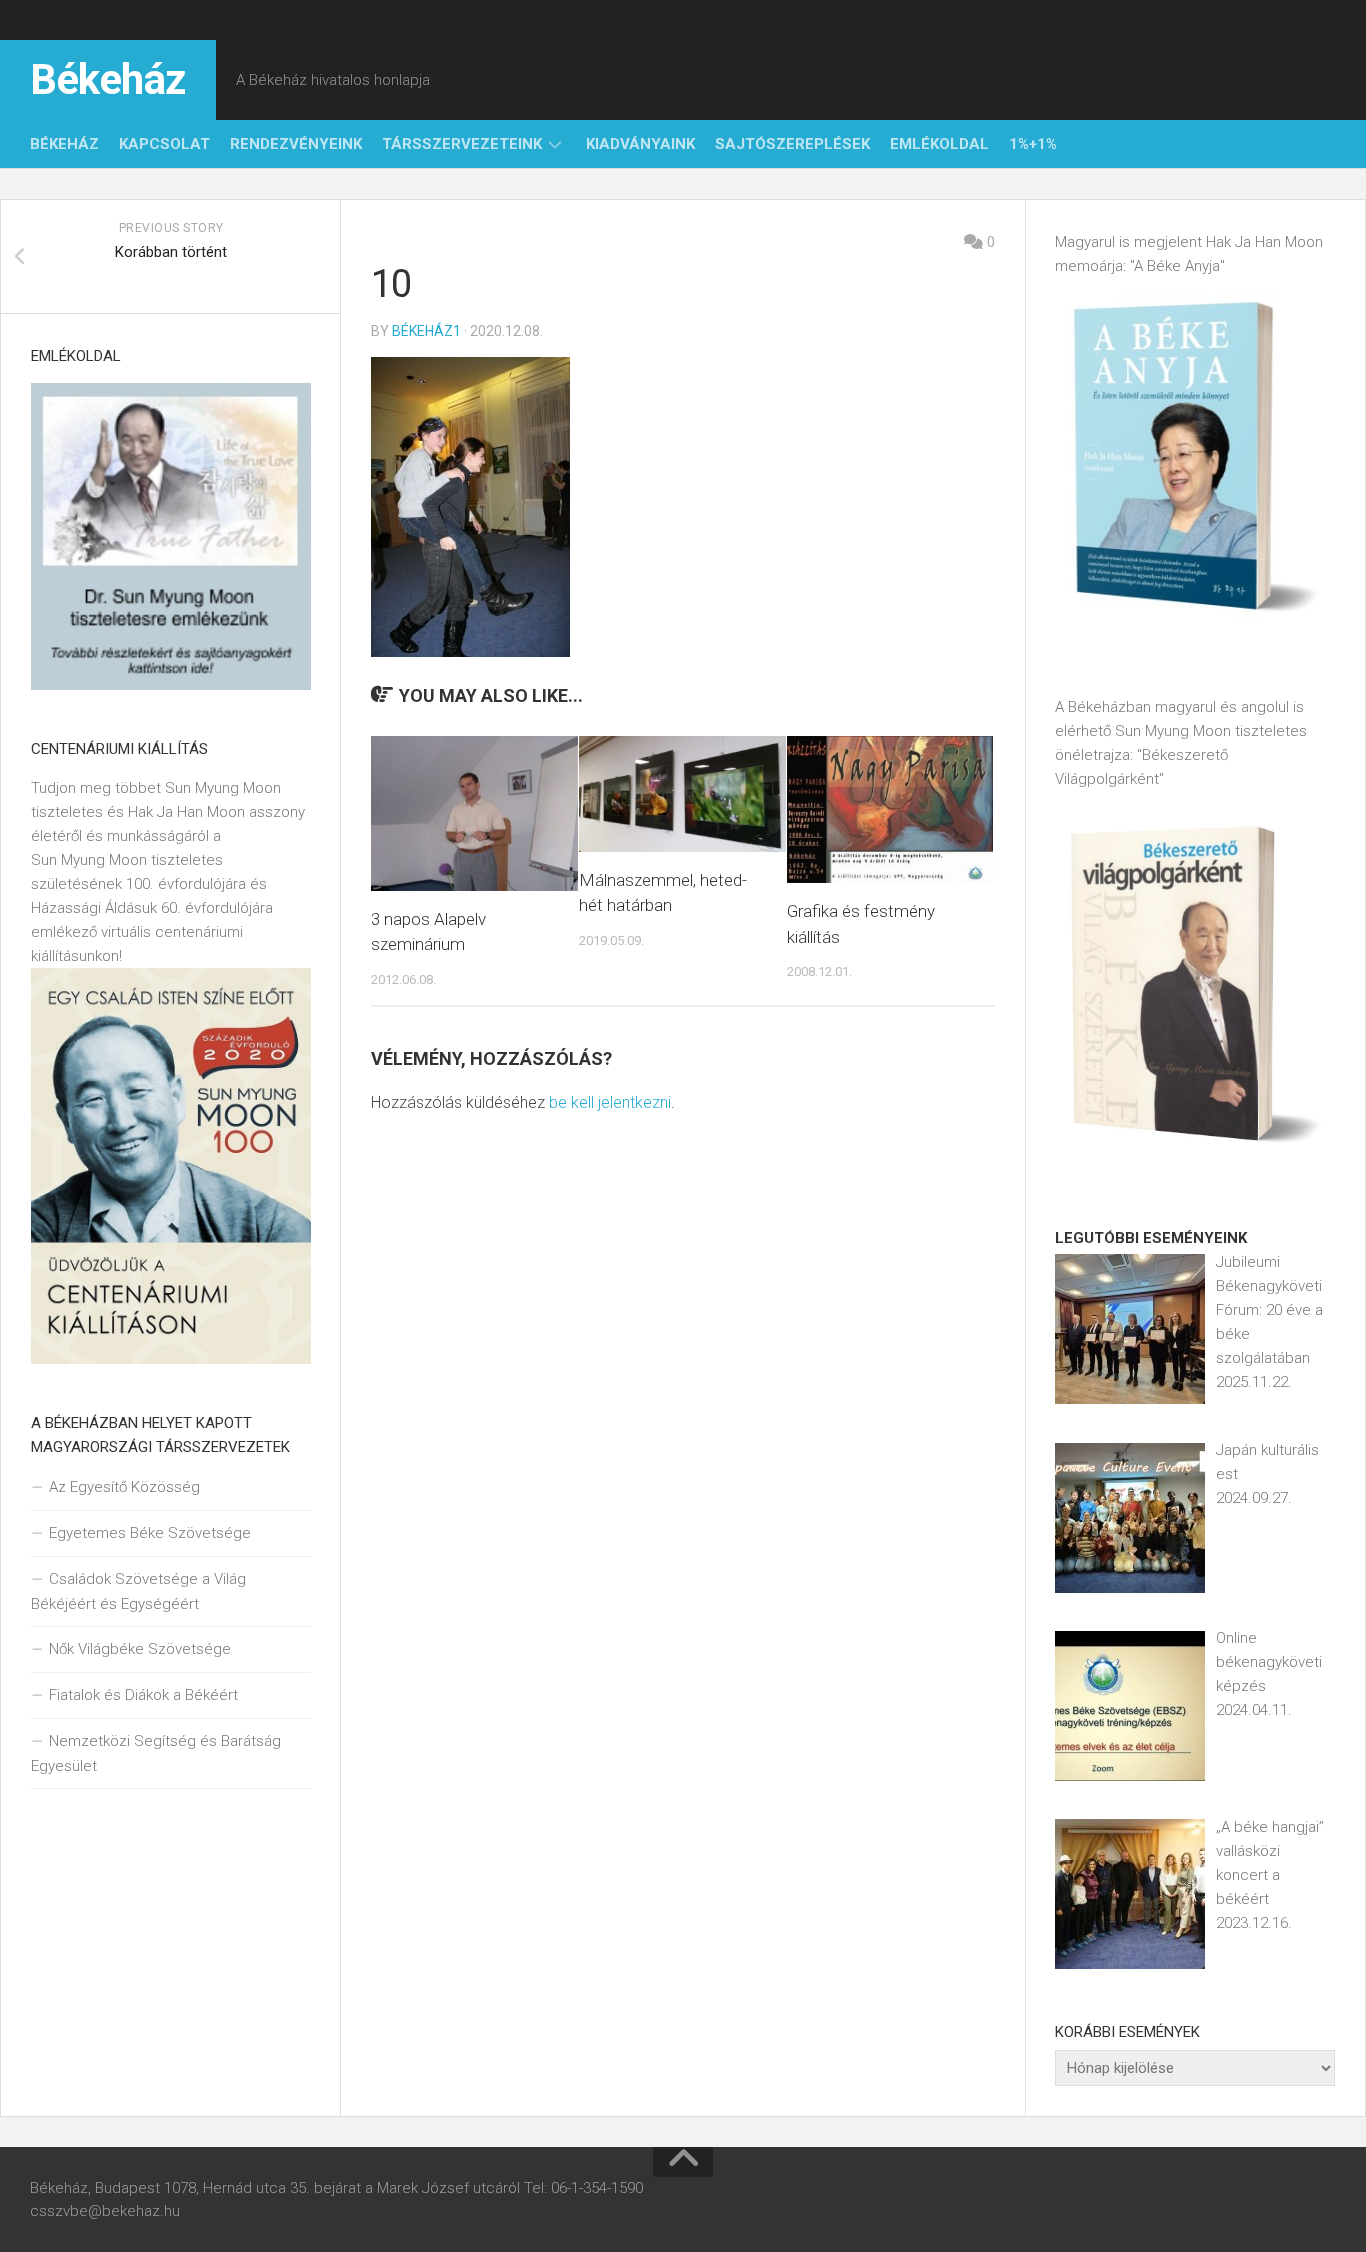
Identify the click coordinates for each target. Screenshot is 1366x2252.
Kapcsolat (164, 144)
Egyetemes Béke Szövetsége (150, 1533)
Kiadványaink (640, 144)
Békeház (108, 79)
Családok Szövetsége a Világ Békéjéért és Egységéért (138, 1591)
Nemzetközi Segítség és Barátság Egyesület (156, 1753)
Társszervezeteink (462, 144)
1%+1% (1033, 144)
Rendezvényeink (296, 144)
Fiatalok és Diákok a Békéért (143, 1695)
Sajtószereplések (792, 144)
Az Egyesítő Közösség (124, 1487)
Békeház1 (426, 331)
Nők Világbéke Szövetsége (140, 1649)
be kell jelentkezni (610, 1102)
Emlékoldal (939, 144)
